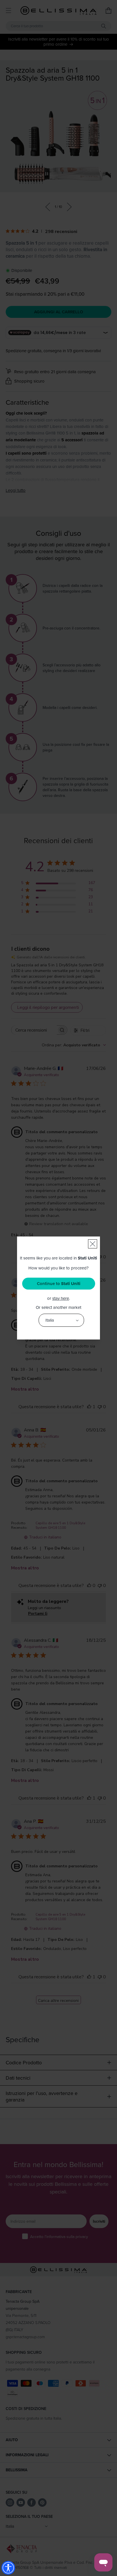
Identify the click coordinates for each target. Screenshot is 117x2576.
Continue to (59, 1284)
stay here (61, 1298)
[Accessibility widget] (8, 2568)
